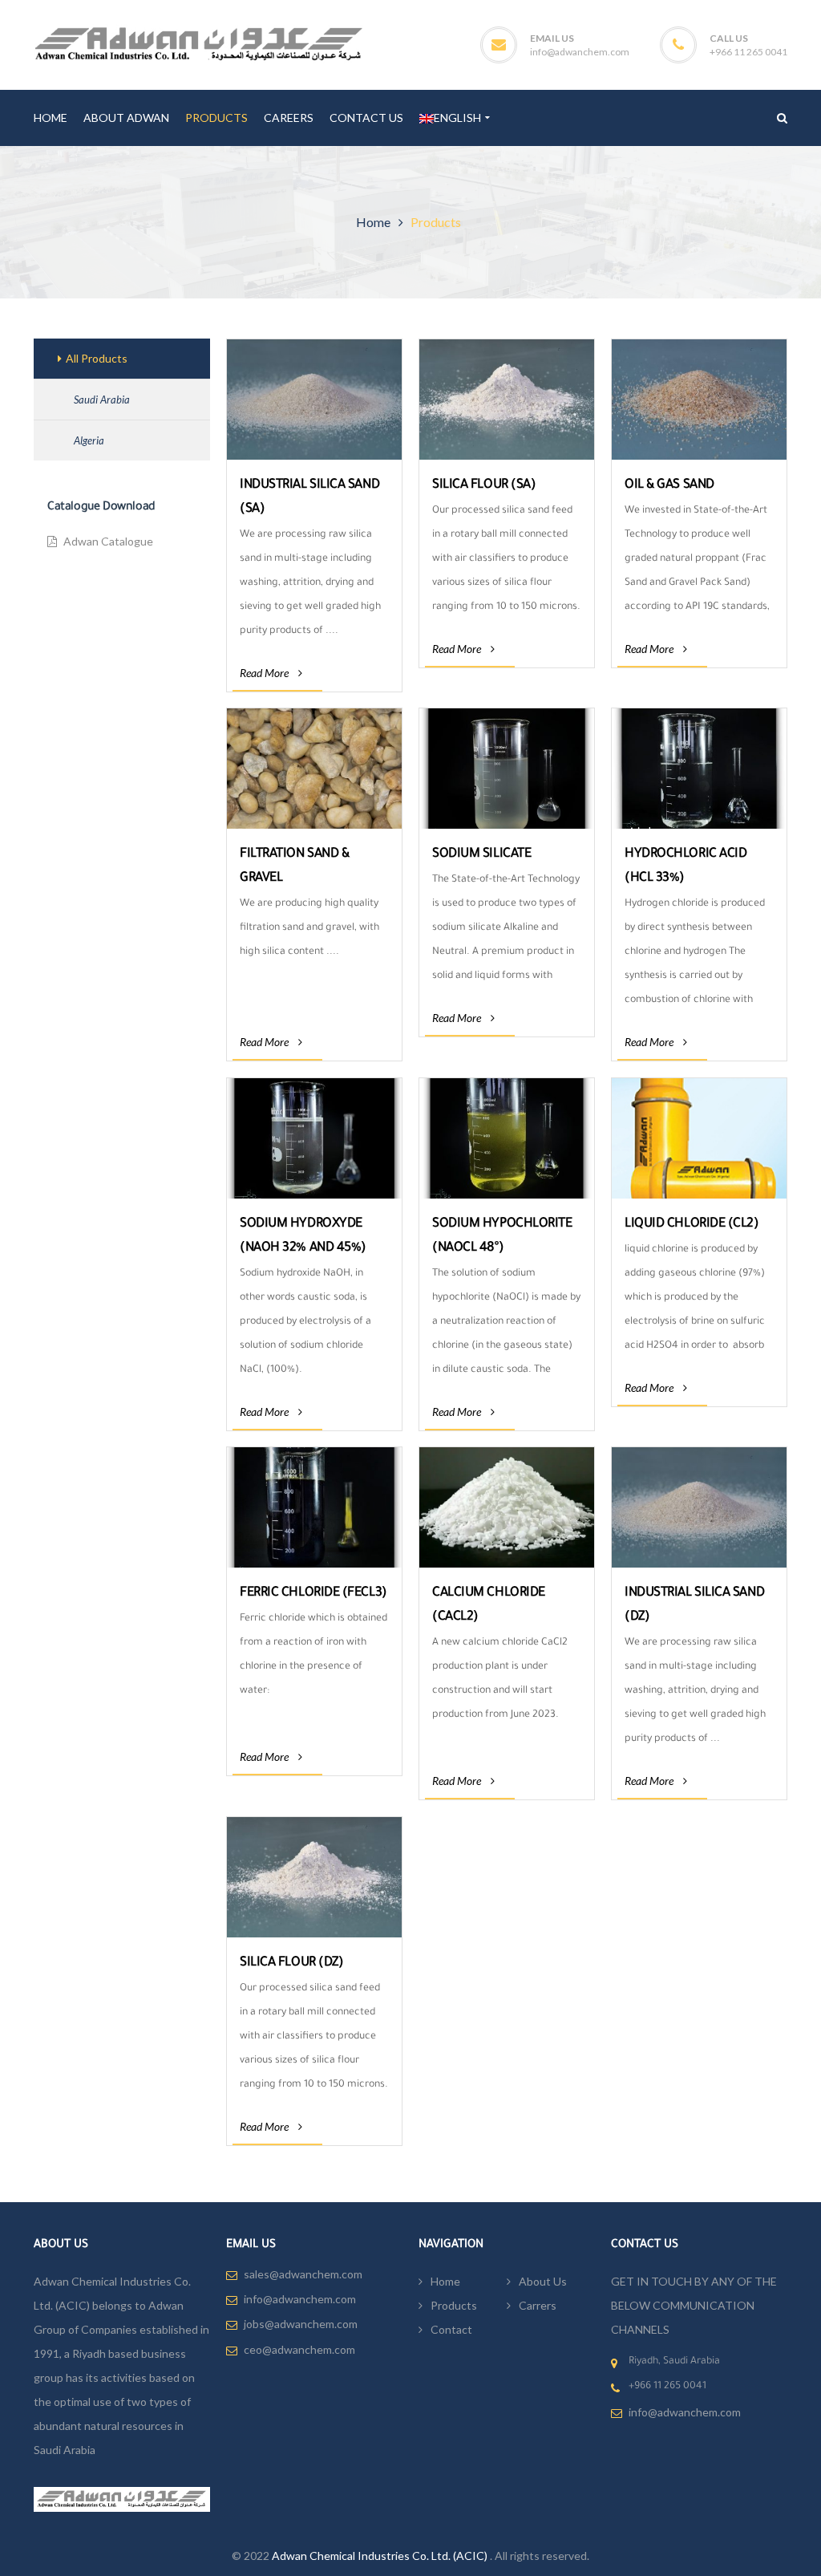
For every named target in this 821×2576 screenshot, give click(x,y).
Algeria (89, 440)
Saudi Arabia (102, 400)
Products (454, 2305)
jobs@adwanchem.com (301, 2324)
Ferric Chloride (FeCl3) (313, 1593)
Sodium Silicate (481, 854)
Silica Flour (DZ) (291, 1963)
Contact (451, 2329)
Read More (264, 673)
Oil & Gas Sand (669, 485)
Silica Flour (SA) (484, 485)
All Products (97, 358)
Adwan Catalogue (108, 542)
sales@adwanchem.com (303, 2274)
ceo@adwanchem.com (299, 2349)
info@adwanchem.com (580, 52)
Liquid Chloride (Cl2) (692, 1224)
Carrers (538, 2305)
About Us (543, 2281)
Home (373, 222)
